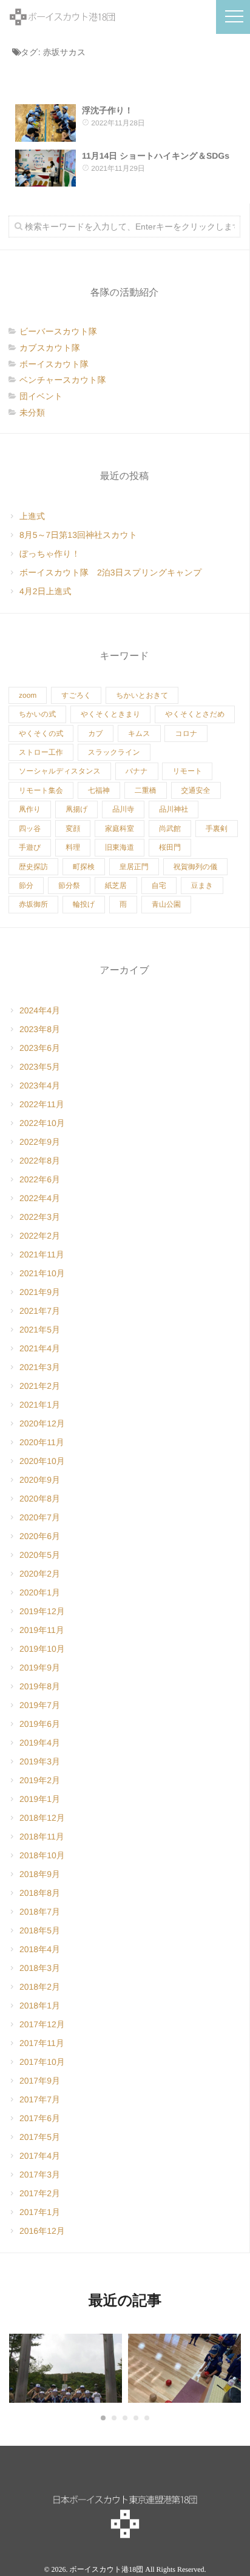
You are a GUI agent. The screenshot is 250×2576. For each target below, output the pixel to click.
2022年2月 (40, 1236)
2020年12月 (42, 1423)
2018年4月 (40, 1949)
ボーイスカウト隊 (54, 364)
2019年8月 (40, 1686)
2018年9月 (40, 1874)
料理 (73, 847)
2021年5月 (40, 1329)
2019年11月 (42, 1630)
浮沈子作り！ (107, 110)
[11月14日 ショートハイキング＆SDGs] (46, 168)
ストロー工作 (41, 752)
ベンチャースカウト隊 (63, 380)
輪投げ (84, 904)
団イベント (41, 396)
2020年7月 (40, 1517)
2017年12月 (42, 2024)
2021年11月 (42, 1254)
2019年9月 (40, 1667)
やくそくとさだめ (195, 714)
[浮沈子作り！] (46, 123)
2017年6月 (40, 2118)
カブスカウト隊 (50, 348)
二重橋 (146, 790)
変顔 (73, 829)
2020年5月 (40, 1555)
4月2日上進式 (46, 591)
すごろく (76, 695)
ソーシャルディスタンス (60, 771)
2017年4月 (40, 2156)
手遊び (30, 847)
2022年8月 (40, 1161)
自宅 (159, 886)
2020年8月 (40, 1498)
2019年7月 (40, 1705)
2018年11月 (42, 1836)
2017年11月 (42, 2043)
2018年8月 (40, 1893)
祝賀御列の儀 (195, 867)
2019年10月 (42, 1649)
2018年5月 (40, 1930)
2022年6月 (40, 1179)
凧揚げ (76, 809)
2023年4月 (40, 1085)
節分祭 (69, 886)
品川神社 (174, 809)
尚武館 (170, 829)
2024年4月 (40, 1010)
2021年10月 (42, 1273)
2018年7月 (40, 1912)
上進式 (32, 516)
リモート (187, 771)
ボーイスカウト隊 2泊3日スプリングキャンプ (111, 572)
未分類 (32, 412)
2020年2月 (40, 1574)
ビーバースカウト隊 (58, 331)
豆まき (202, 886)
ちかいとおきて (142, 695)
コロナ (186, 733)
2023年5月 (40, 1067)
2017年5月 (40, 2137)
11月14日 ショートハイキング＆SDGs (156, 156)
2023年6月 (40, 1048)
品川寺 (123, 809)
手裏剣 (217, 829)
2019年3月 (40, 1761)
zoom (28, 695)
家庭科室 (120, 829)
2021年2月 (40, 1386)
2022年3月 (40, 1217)
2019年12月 (42, 1611)
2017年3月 (40, 2174)
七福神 (99, 790)
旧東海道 (120, 847)
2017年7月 (40, 2099)
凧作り (30, 809)
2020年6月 (40, 1536)
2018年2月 (40, 1987)
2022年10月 (42, 1123)
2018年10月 (42, 1855)
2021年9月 (40, 1292)
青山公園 (166, 904)
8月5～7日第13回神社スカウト (78, 535)
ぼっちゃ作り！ (50, 554)
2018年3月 (40, 1968)
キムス (139, 733)
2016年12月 (42, 2231)
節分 (26, 886)
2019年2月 (40, 1780)
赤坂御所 (33, 904)
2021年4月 (40, 1348)
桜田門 (170, 847)
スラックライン (114, 752)
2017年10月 (42, 2062)
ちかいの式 (37, 714)
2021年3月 (40, 1367)
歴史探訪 (33, 867)
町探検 (84, 867)
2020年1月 (40, 1592)
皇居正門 (134, 867)
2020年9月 (40, 1480)
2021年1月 (40, 1405)
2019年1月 (40, 1799)
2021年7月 (40, 1311)
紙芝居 (116, 886)
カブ (96, 733)
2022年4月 (40, 1198)
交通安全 (196, 790)
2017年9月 (40, 2081)
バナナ (137, 771)
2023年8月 (40, 1029)
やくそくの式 (41, 733)
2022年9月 (40, 1142)
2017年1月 (40, 2212)
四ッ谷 (30, 829)
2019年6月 (40, 1724)
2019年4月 (40, 1743)
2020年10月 (42, 1461)
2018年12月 (42, 1818)
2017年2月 (40, 2193)
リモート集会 (41, 790)
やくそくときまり (110, 714)
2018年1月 (40, 2005)
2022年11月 (42, 1104)
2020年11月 (42, 1442)
